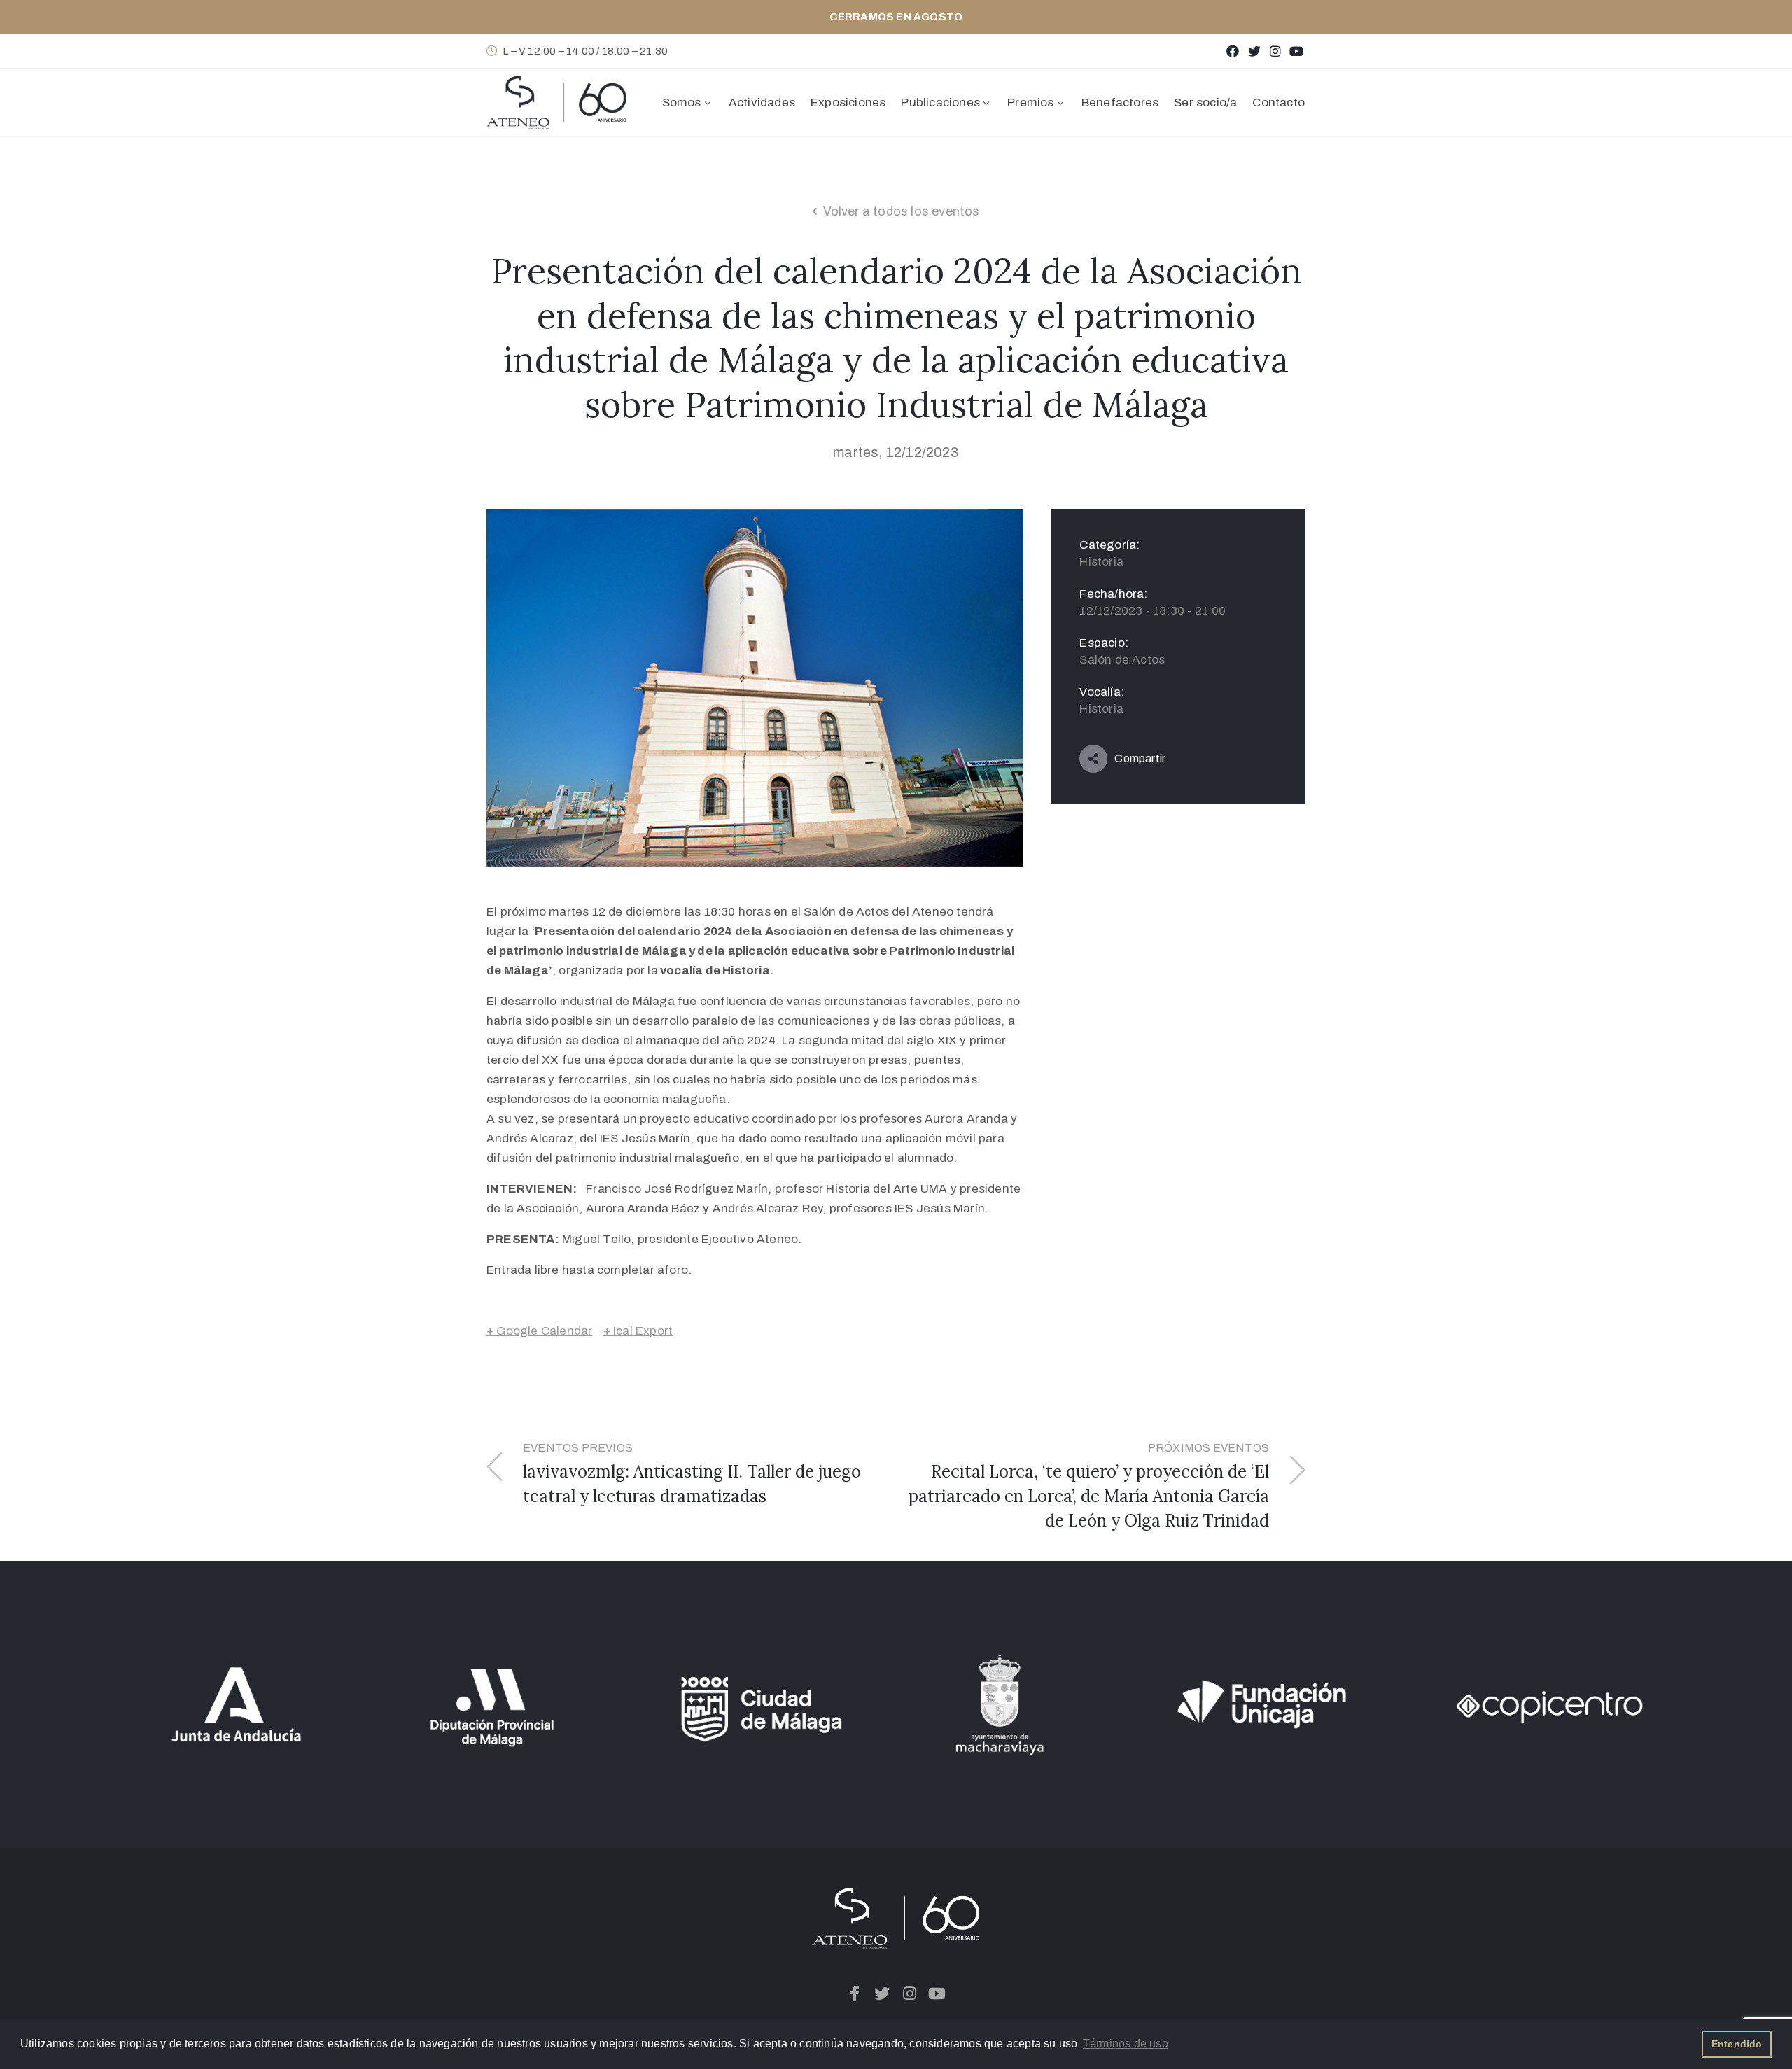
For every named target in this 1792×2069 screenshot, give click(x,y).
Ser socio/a (1205, 103)
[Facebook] (1233, 51)
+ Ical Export (638, 1331)
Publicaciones (940, 103)
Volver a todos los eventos (902, 211)
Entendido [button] (1737, 2044)
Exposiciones (848, 103)
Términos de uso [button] (1126, 2043)
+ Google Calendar (539, 1331)
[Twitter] (1254, 51)
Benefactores (1120, 103)
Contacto (1279, 103)
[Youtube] (1297, 51)
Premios (1030, 103)
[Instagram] (1275, 51)
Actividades (762, 103)
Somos (682, 103)
